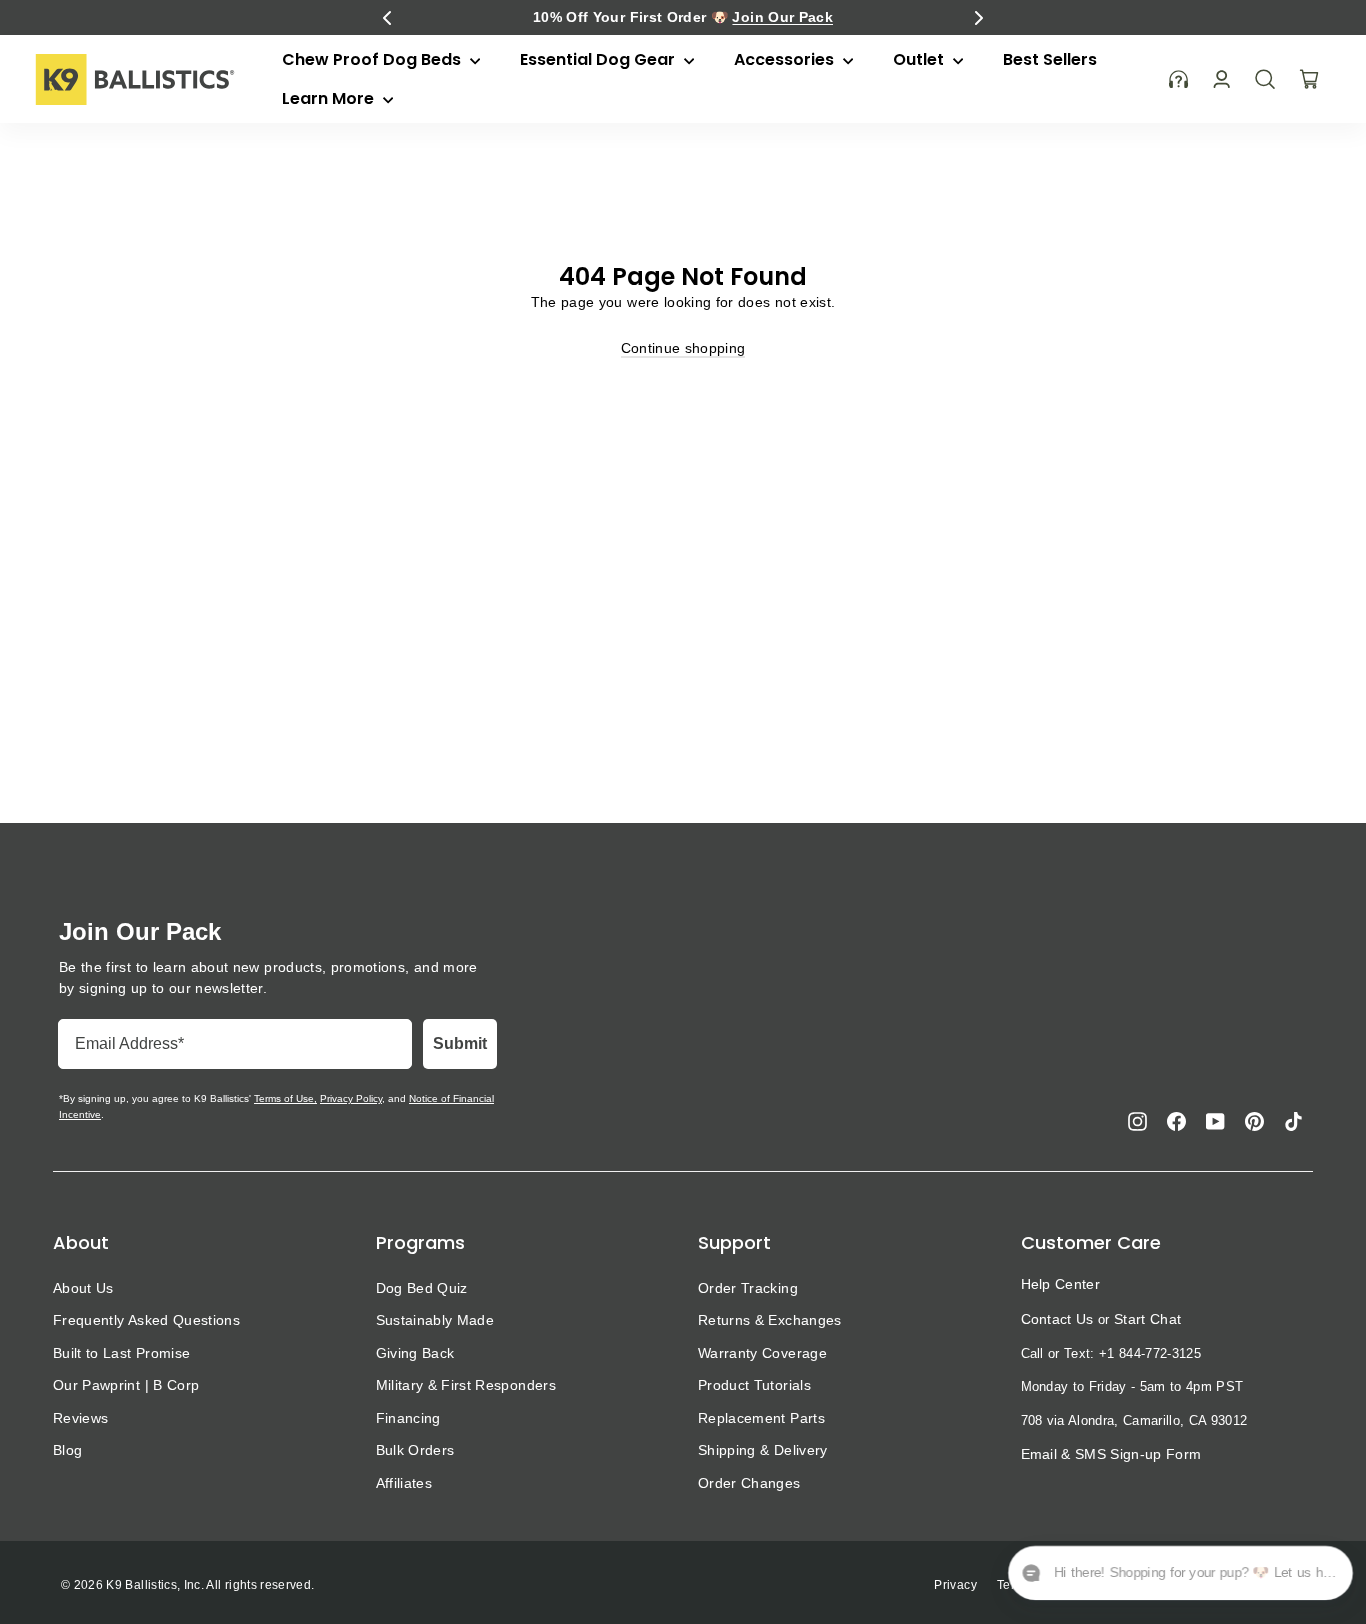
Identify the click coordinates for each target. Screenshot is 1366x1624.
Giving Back (415, 1353)
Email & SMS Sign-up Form (1111, 1454)
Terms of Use (284, 1098)
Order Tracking (748, 1288)
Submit (460, 1043)
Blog (67, 1450)
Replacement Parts (761, 1418)
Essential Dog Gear (599, 59)
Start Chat (1147, 1319)
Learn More (330, 98)
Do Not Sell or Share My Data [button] (1228, 1585)
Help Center (1061, 1284)
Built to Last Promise (121, 1353)
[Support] (1179, 79)
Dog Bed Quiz (422, 1288)
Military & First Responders (466, 1385)
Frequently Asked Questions (146, 1320)
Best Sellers (1050, 59)
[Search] (1265, 79)
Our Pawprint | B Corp (126, 1385)
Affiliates (404, 1483)
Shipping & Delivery (763, 1450)
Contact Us (1057, 1319)
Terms (1014, 1585)
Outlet (920, 59)
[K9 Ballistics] (135, 79)
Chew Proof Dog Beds (373, 59)
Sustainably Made (435, 1320)
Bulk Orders (415, 1450)
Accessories (786, 59)
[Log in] (1221, 79)
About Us (83, 1288)
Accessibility (1088, 1585)
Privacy (955, 1585)
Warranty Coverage (762, 1353)
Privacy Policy (351, 1098)
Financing (408, 1418)
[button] (387, 18)
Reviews (80, 1418)
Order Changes (749, 1483)
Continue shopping (683, 348)
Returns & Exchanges (770, 1320)
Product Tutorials (754, 1385)
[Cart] (1309, 79)
